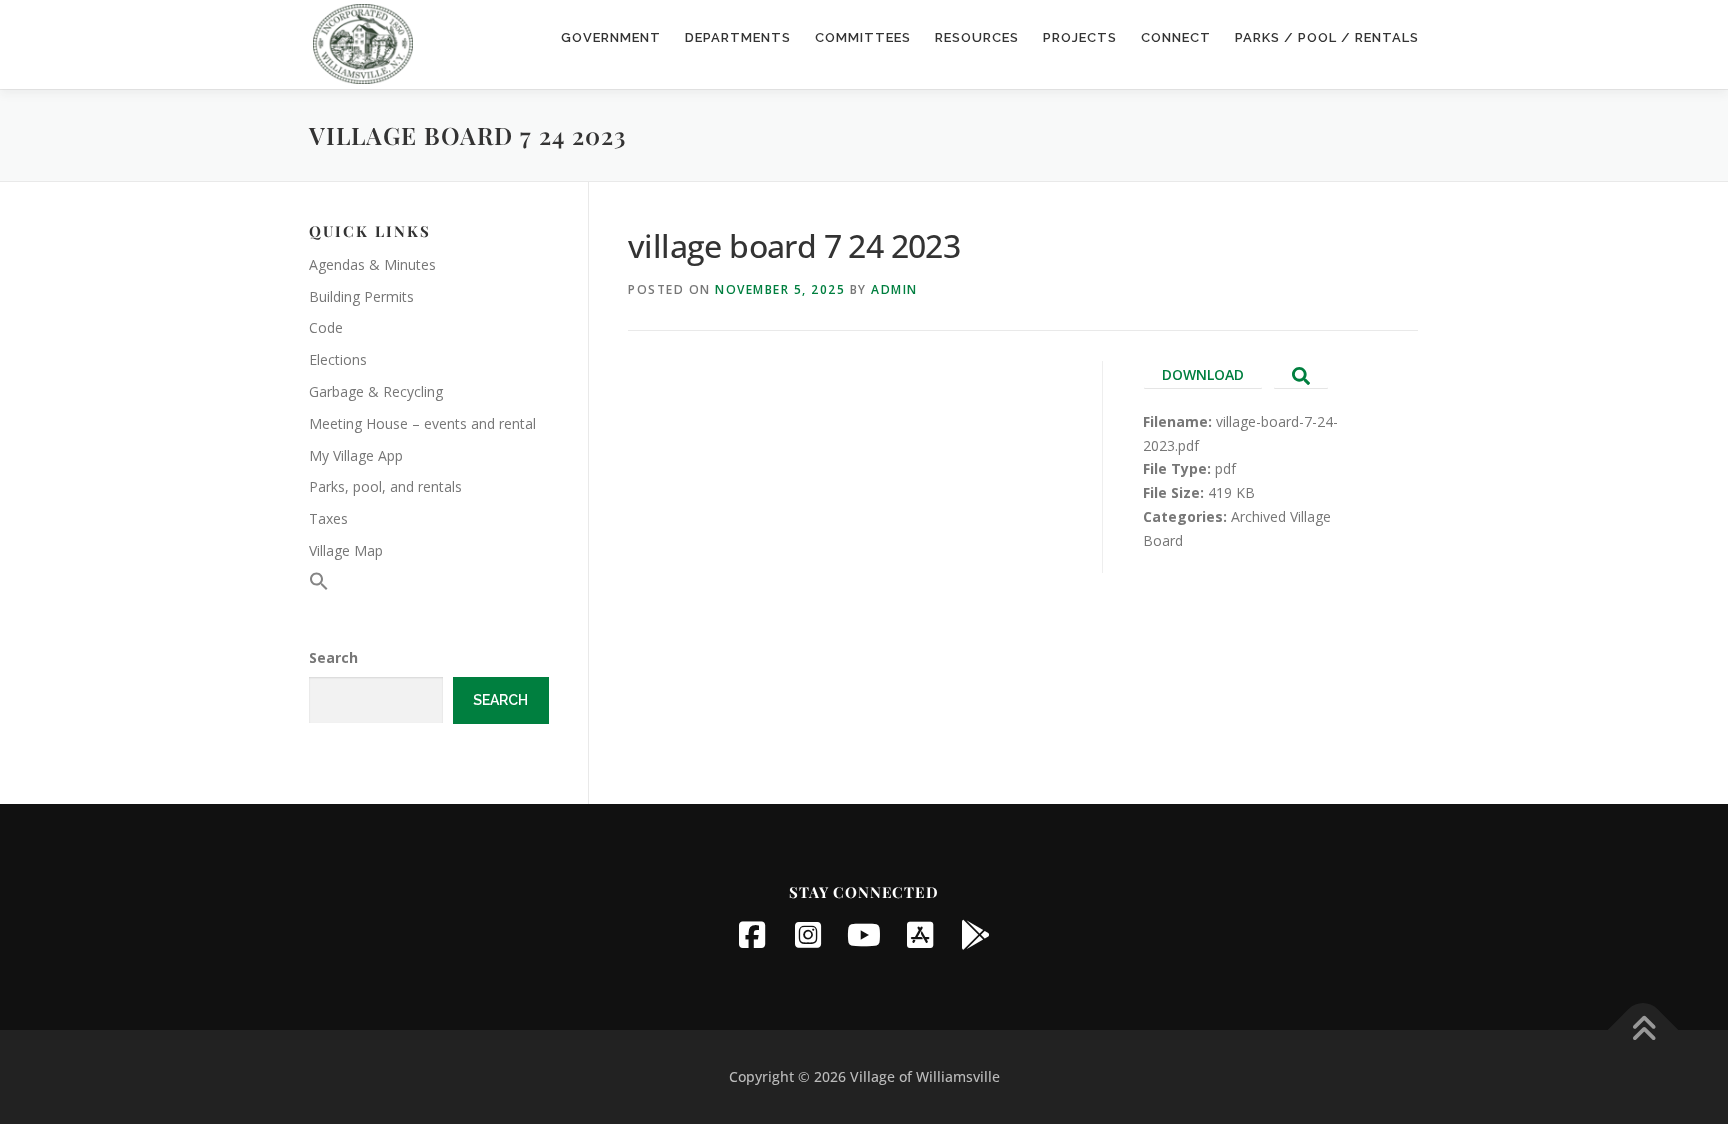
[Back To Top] (1643, 1030)
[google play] (976, 935)
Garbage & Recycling (376, 391)
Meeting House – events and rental (422, 423)
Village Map (346, 550)
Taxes (328, 518)
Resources (977, 37)
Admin (894, 289)
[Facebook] (752, 935)
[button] (319, 585)
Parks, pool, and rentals (385, 486)
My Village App (356, 455)
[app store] (920, 935)
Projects (1080, 37)
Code (326, 327)
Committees (863, 37)
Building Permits (361, 296)
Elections (338, 359)
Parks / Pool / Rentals (1327, 37)
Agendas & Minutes (372, 264)
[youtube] (864, 935)
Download (1203, 374)
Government (611, 37)
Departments (738, 37)
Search (333, 657)
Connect (1176, 37)
